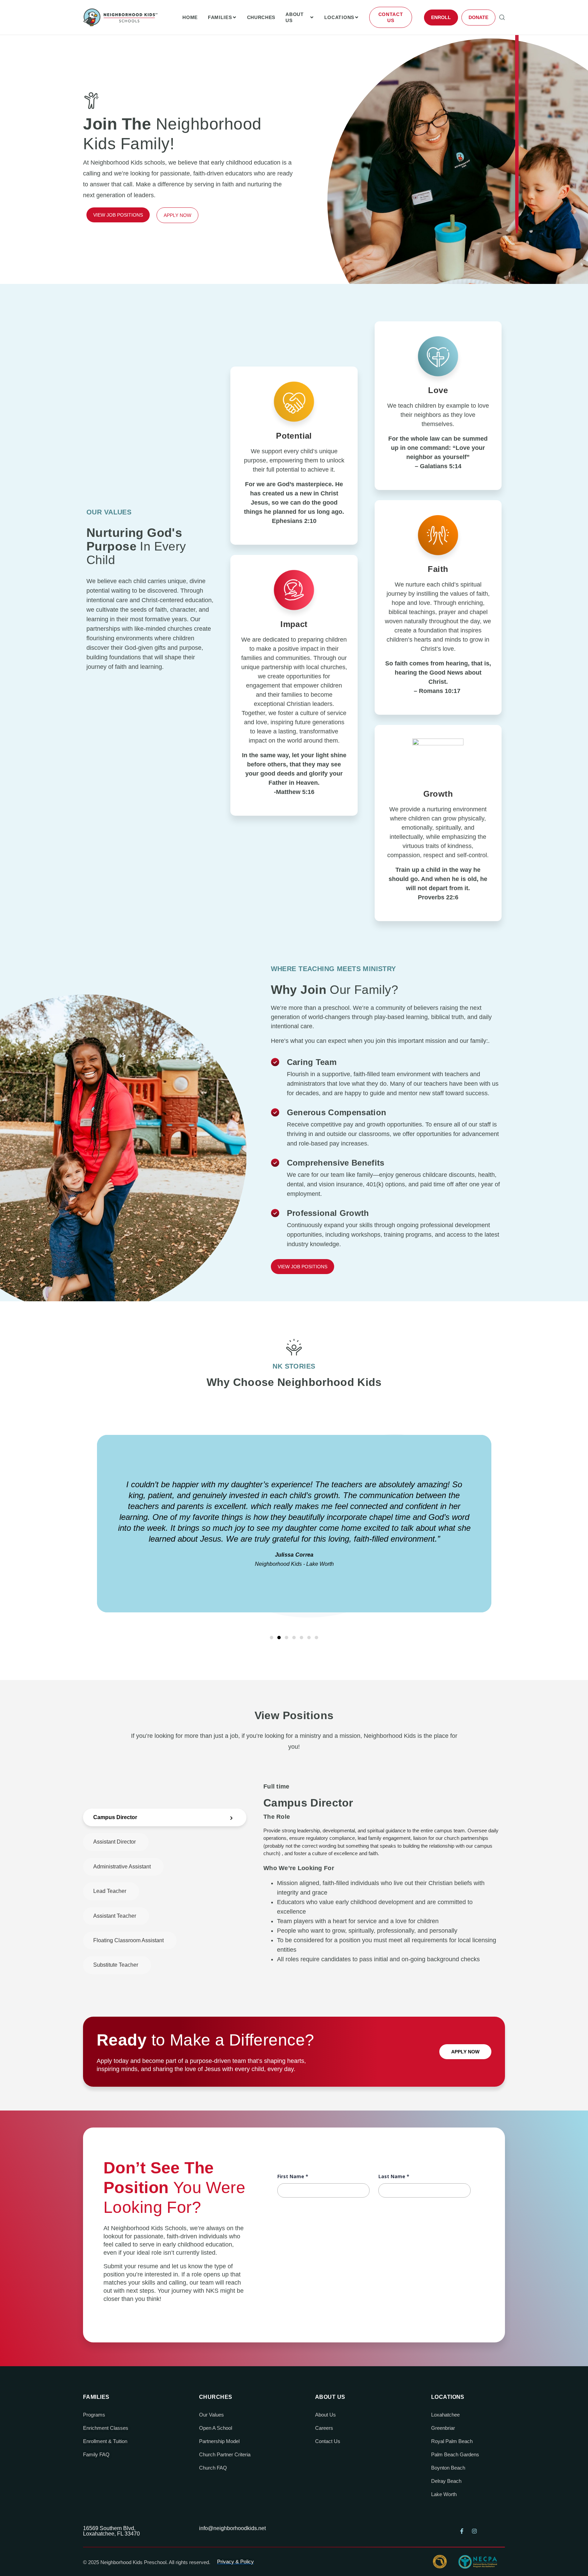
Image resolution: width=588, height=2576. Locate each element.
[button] (272, 1638)
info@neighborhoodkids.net (232, 2528)
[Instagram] (474, 2531)
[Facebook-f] (462, 2531)
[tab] (165, 1817)
